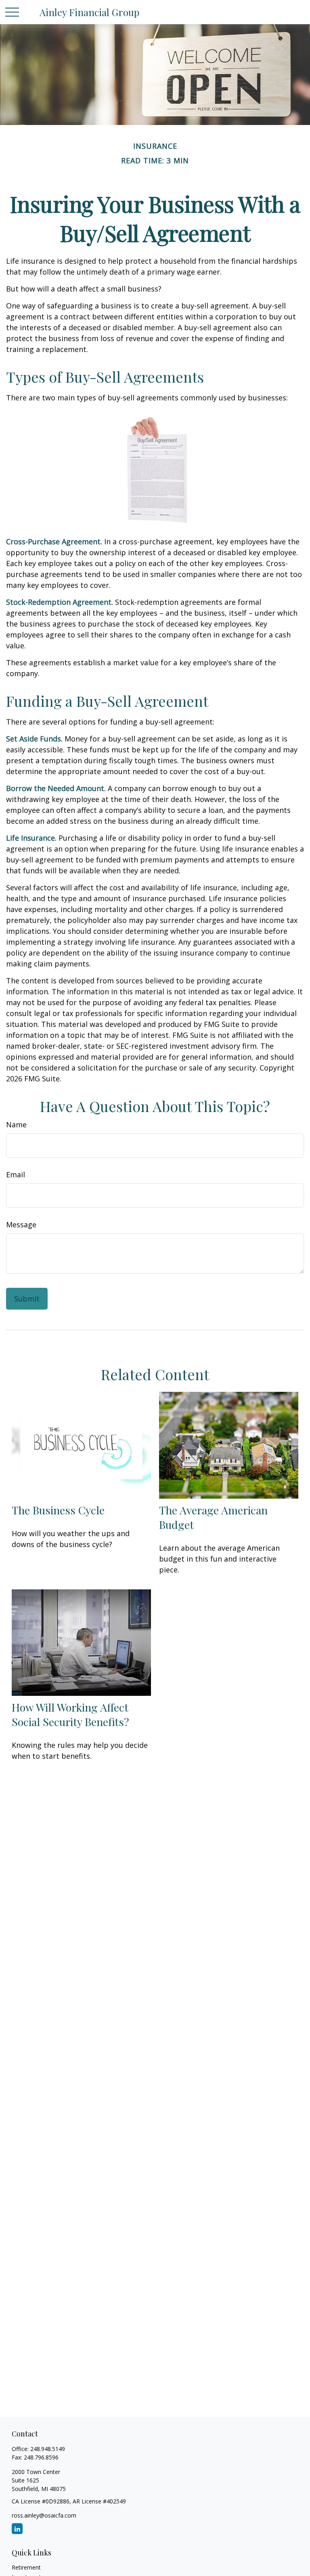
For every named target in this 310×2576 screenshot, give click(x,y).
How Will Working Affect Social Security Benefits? (70, 1714)
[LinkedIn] (17, 2529)
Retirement (26, 2567)
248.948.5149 (48, 2449)
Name (16, 1125)
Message (21, 1224)
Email (16, 1175)
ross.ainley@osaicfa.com (44, 2515)
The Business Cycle (58, 1510)
